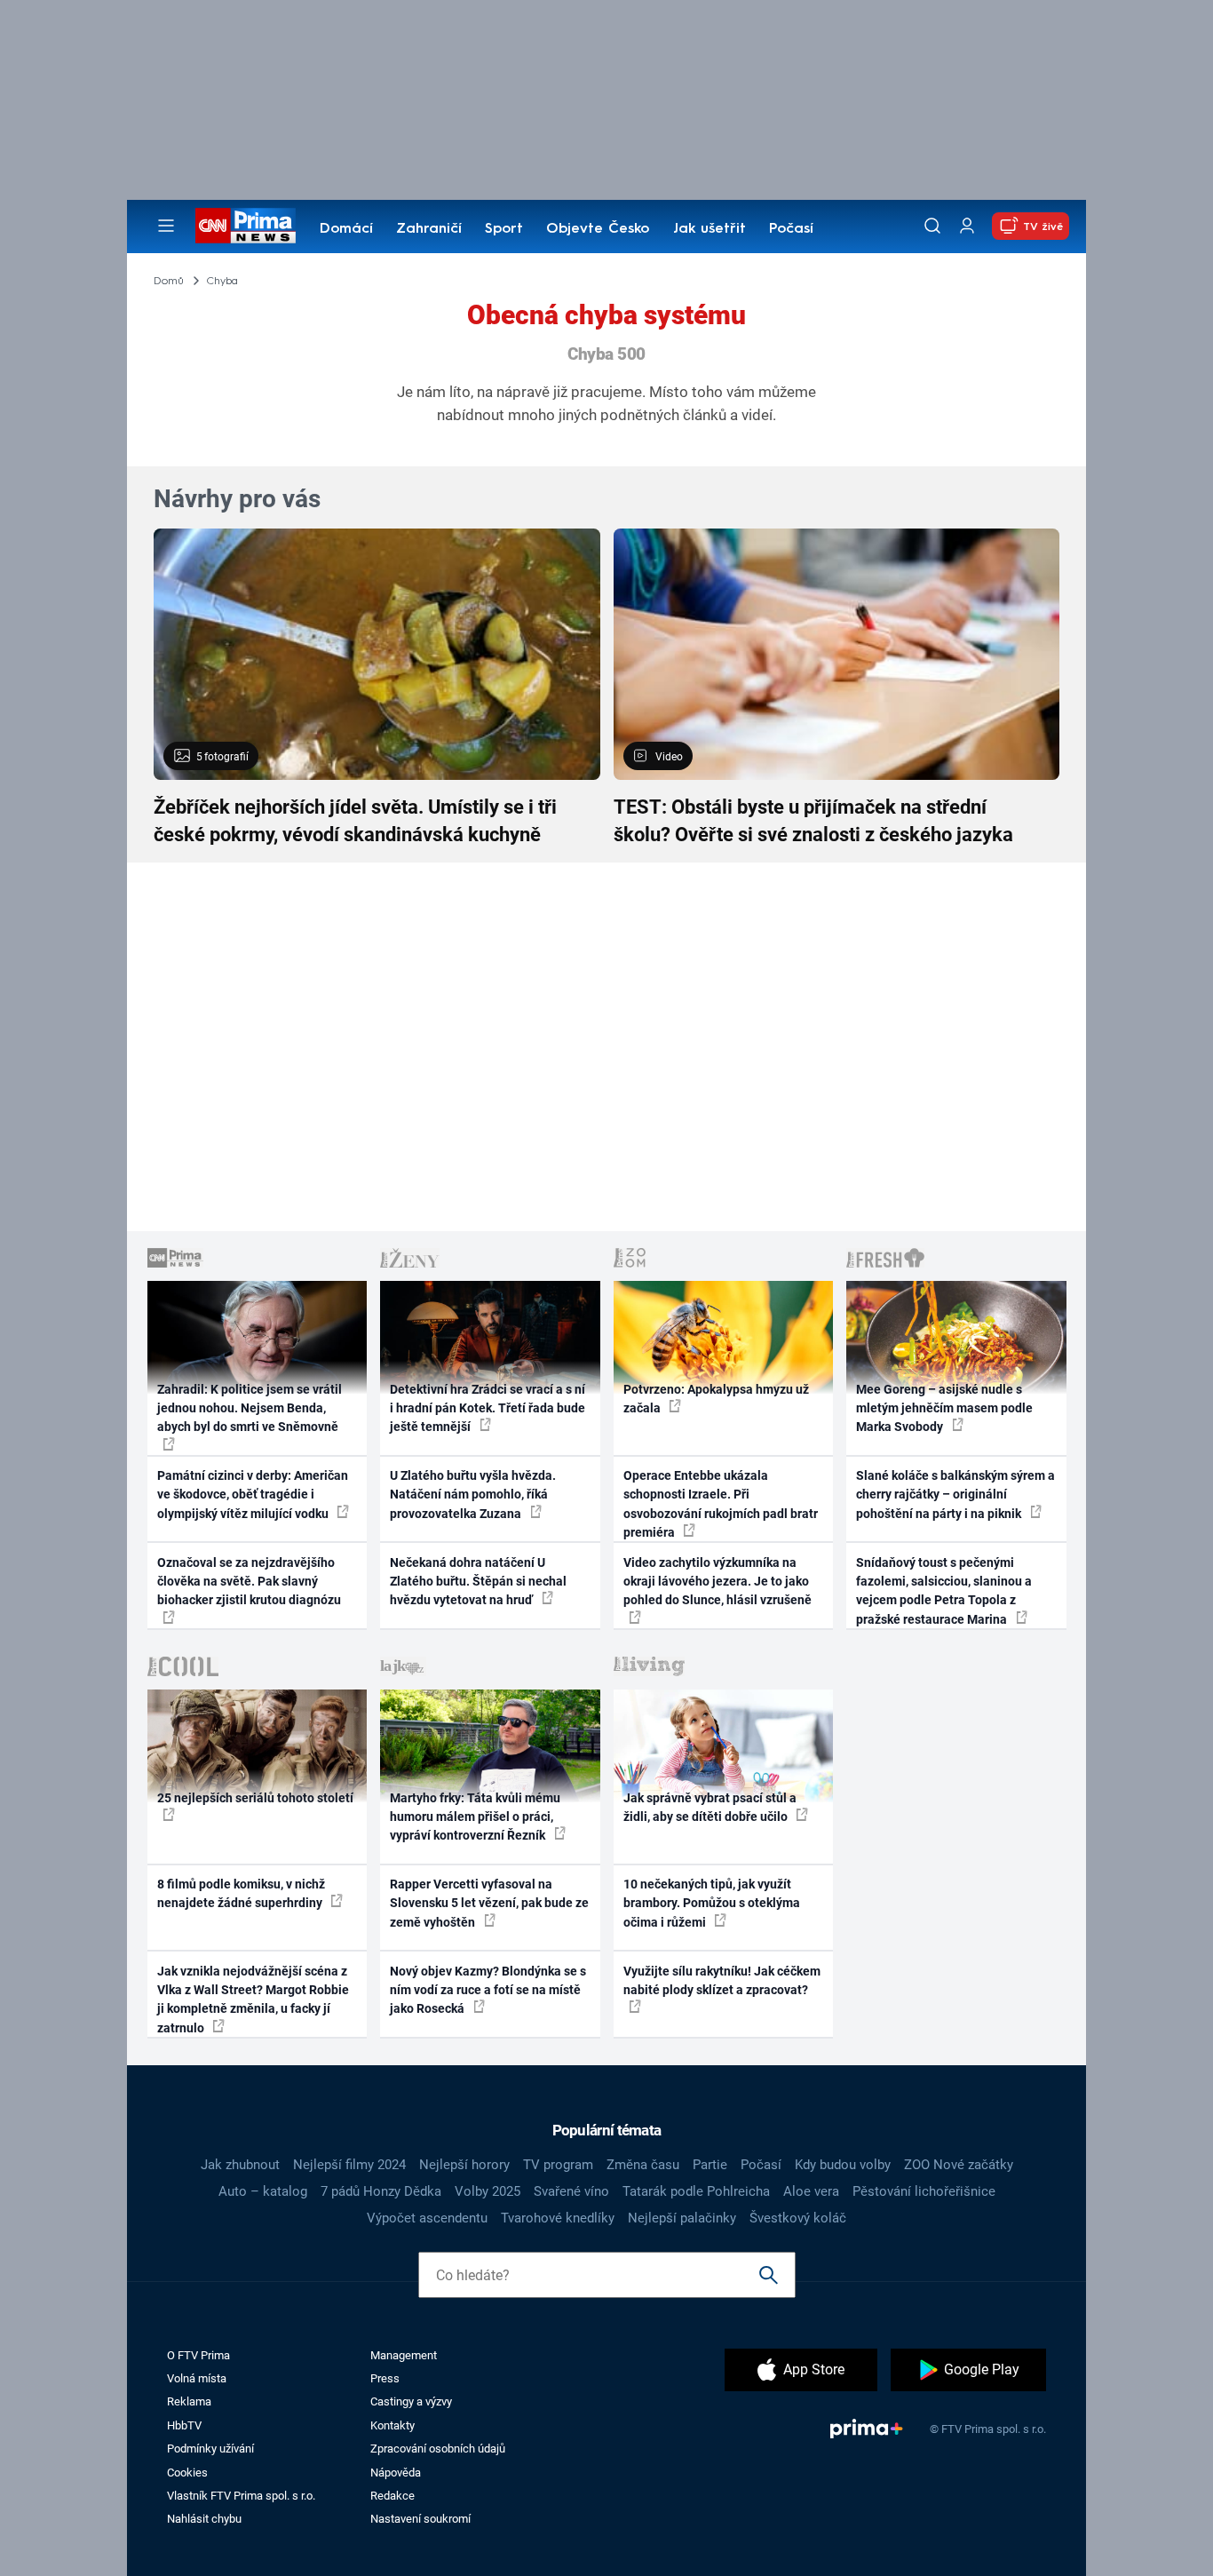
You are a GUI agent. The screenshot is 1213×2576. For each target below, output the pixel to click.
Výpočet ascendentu (427, 2218)
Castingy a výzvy (411, 2401)
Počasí (791, 229)
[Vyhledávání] (932, 226)
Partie (710, 2165)
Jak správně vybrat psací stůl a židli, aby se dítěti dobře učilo (710, 1807)
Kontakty (392, 2425)
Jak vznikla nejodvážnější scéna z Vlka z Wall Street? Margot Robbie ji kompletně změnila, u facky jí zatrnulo (253, 2000)
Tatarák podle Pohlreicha (696, 2191)
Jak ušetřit (710, 229)
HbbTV (184, 2425)
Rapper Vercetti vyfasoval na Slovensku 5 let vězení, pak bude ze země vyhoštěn (489, 1903)
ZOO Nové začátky (959, 2165)
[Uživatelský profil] (967, 226)
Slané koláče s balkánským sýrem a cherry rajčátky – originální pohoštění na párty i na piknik (955, 1495)
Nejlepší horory (464, 2165)
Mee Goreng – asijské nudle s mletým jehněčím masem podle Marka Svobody (944, 1408)
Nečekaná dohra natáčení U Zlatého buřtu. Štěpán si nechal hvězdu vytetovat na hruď (478, 1582)
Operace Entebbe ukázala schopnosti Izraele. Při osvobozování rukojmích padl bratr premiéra (721, 1504)
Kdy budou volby (843, 2165)
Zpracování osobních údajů (438, 2449)
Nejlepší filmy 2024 (349, 2165)
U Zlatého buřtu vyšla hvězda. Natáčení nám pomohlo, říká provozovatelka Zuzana (473, 1495)
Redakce (392, 2496)
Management (404, 2355)
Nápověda (396, 2473)
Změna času (643, 2165)
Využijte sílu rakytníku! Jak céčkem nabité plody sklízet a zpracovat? (722, 1980)
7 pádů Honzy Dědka (381, 2191)
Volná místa (197, 2378)
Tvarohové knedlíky (558, 2218)
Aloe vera (811, 2191)
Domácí (346, 229)
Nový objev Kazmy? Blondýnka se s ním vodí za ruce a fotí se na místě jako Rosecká (488, 1990)
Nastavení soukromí (420, 2519)
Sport (504, 229)
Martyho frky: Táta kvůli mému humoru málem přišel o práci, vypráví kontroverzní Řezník (475, 1817)
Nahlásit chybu (204, 2519)
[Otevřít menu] (166, 226)
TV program (558, 2165)
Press (385, 2378)
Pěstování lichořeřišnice (924, 2191)
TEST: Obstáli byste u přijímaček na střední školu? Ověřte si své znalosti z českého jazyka (813, 821)
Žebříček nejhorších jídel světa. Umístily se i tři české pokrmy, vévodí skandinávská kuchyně (355, 821)
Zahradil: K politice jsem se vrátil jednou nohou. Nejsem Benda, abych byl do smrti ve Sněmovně (250, 1408)
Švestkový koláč (798, 2218)
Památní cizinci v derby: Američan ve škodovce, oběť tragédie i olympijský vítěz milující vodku (253, 1495)
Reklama (189, 2401)
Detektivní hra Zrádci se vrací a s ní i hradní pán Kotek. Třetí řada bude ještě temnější (488, 1408)
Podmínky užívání (210, 2449)
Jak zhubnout (240, 2165)
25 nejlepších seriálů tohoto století (255, 1798)
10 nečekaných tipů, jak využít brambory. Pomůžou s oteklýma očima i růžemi (712, 1903)
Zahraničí (429, 229)
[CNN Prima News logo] (246, 226)
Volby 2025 (488, 2191)
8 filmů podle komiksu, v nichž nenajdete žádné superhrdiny (241, 1893)
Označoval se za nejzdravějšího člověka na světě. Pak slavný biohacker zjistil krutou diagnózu (249, 1582)
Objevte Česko (598, 229)
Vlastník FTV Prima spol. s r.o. (241, 2496)
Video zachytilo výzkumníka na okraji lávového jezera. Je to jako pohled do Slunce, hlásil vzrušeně (717, 1582)
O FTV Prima (198, 2355)
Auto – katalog (263, 2191)
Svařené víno (571, 2191)
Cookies (187, 2473)
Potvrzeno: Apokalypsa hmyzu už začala (716, 1399)
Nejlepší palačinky (682, 2218)
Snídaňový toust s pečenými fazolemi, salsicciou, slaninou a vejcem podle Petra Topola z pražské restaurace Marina (944, 1591)
